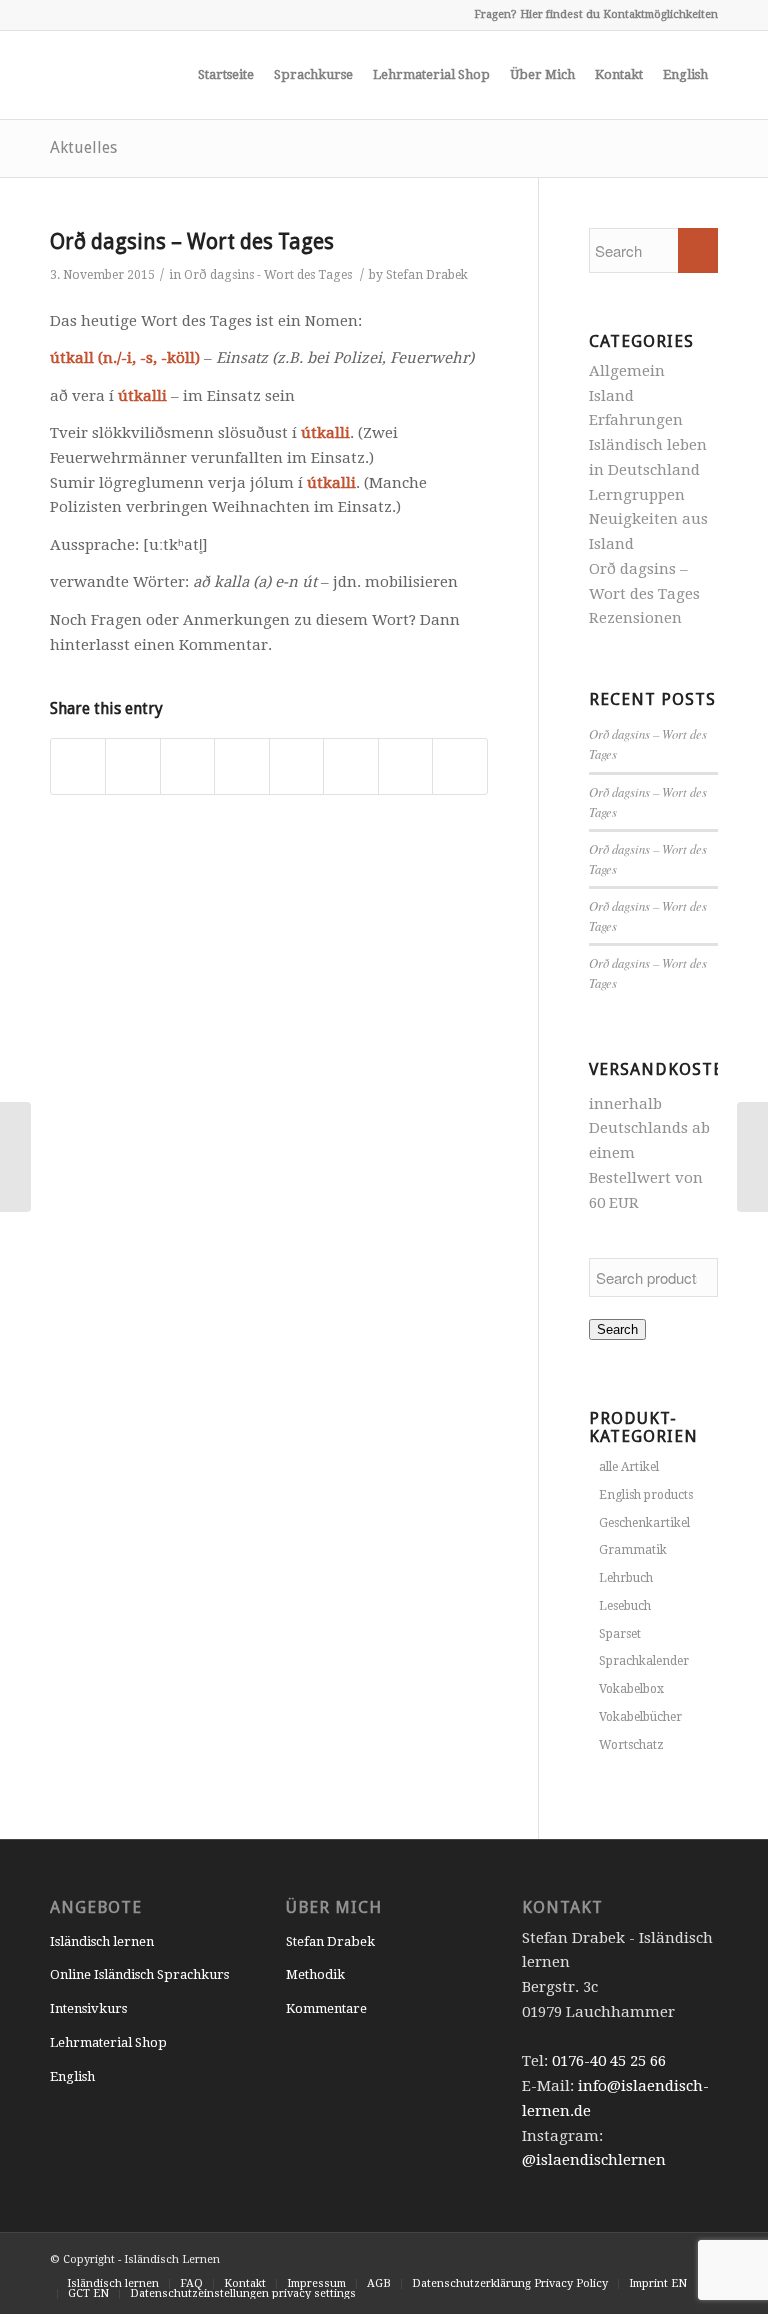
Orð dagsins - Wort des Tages (268, 275)
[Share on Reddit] (405, 767)
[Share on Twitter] (132, 767)
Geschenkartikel (644, 1523)
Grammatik (633, 1550)
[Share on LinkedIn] (241, 767)
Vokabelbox (631, 1689)
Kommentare (326, 2008)
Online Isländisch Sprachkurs (139, 1974)
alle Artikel (629, 1467)
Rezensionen (635, 618)
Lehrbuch (626, 1578)
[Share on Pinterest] (187, 767)
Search (617, 1329)
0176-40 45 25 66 (609, 2061)
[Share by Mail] (459, 767)
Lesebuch (625, 1606)
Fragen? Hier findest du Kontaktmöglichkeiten (596, 14)
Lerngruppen (637, 495)
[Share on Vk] (350, 767)
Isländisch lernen (102, 1941)
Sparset (620, 1634)
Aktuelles (83, 147)
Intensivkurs (88, 2008)
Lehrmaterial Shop (108, 2042)
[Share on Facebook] (78, 767)
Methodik (315, 1974)
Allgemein (627, 371)
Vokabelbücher (640, 1717)
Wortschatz (631, 1745)
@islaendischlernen (594, 2160)
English (72, 2076)
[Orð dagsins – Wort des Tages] (15, 1157)
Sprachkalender (644, 1661)
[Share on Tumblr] (296, 767)
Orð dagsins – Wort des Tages (192, 241)
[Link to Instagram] (56, 15)
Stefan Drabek (427, 275)
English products (646, 1495)
